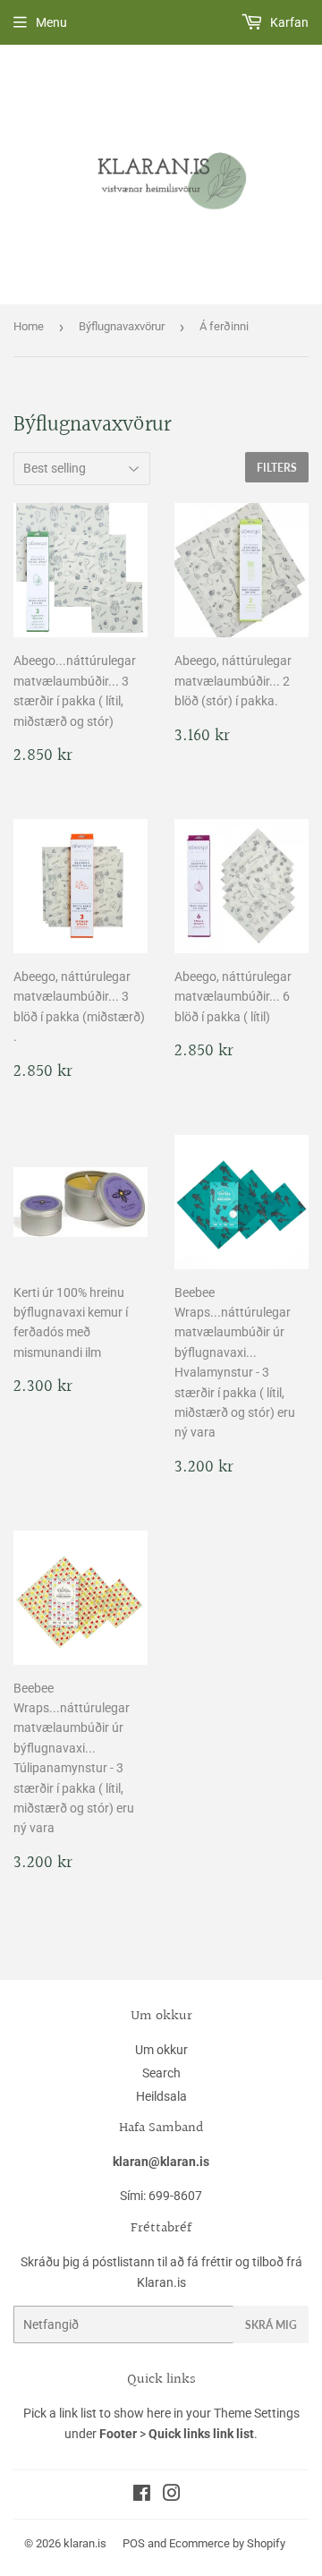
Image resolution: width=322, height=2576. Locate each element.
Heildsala (161, 2096)
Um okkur (161, 2050)
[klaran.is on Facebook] (142, 2495)
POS (134, 2543)
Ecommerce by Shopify (227, 2543)
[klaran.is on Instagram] (172, 2495)
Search (161, 2073)
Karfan (288, 22)
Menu (51, 22)
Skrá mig (271, 2325)
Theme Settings (257, 2413)
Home (29, 326)
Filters (277, 468)
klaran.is (85, 2543)
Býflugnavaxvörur (122, 326)
